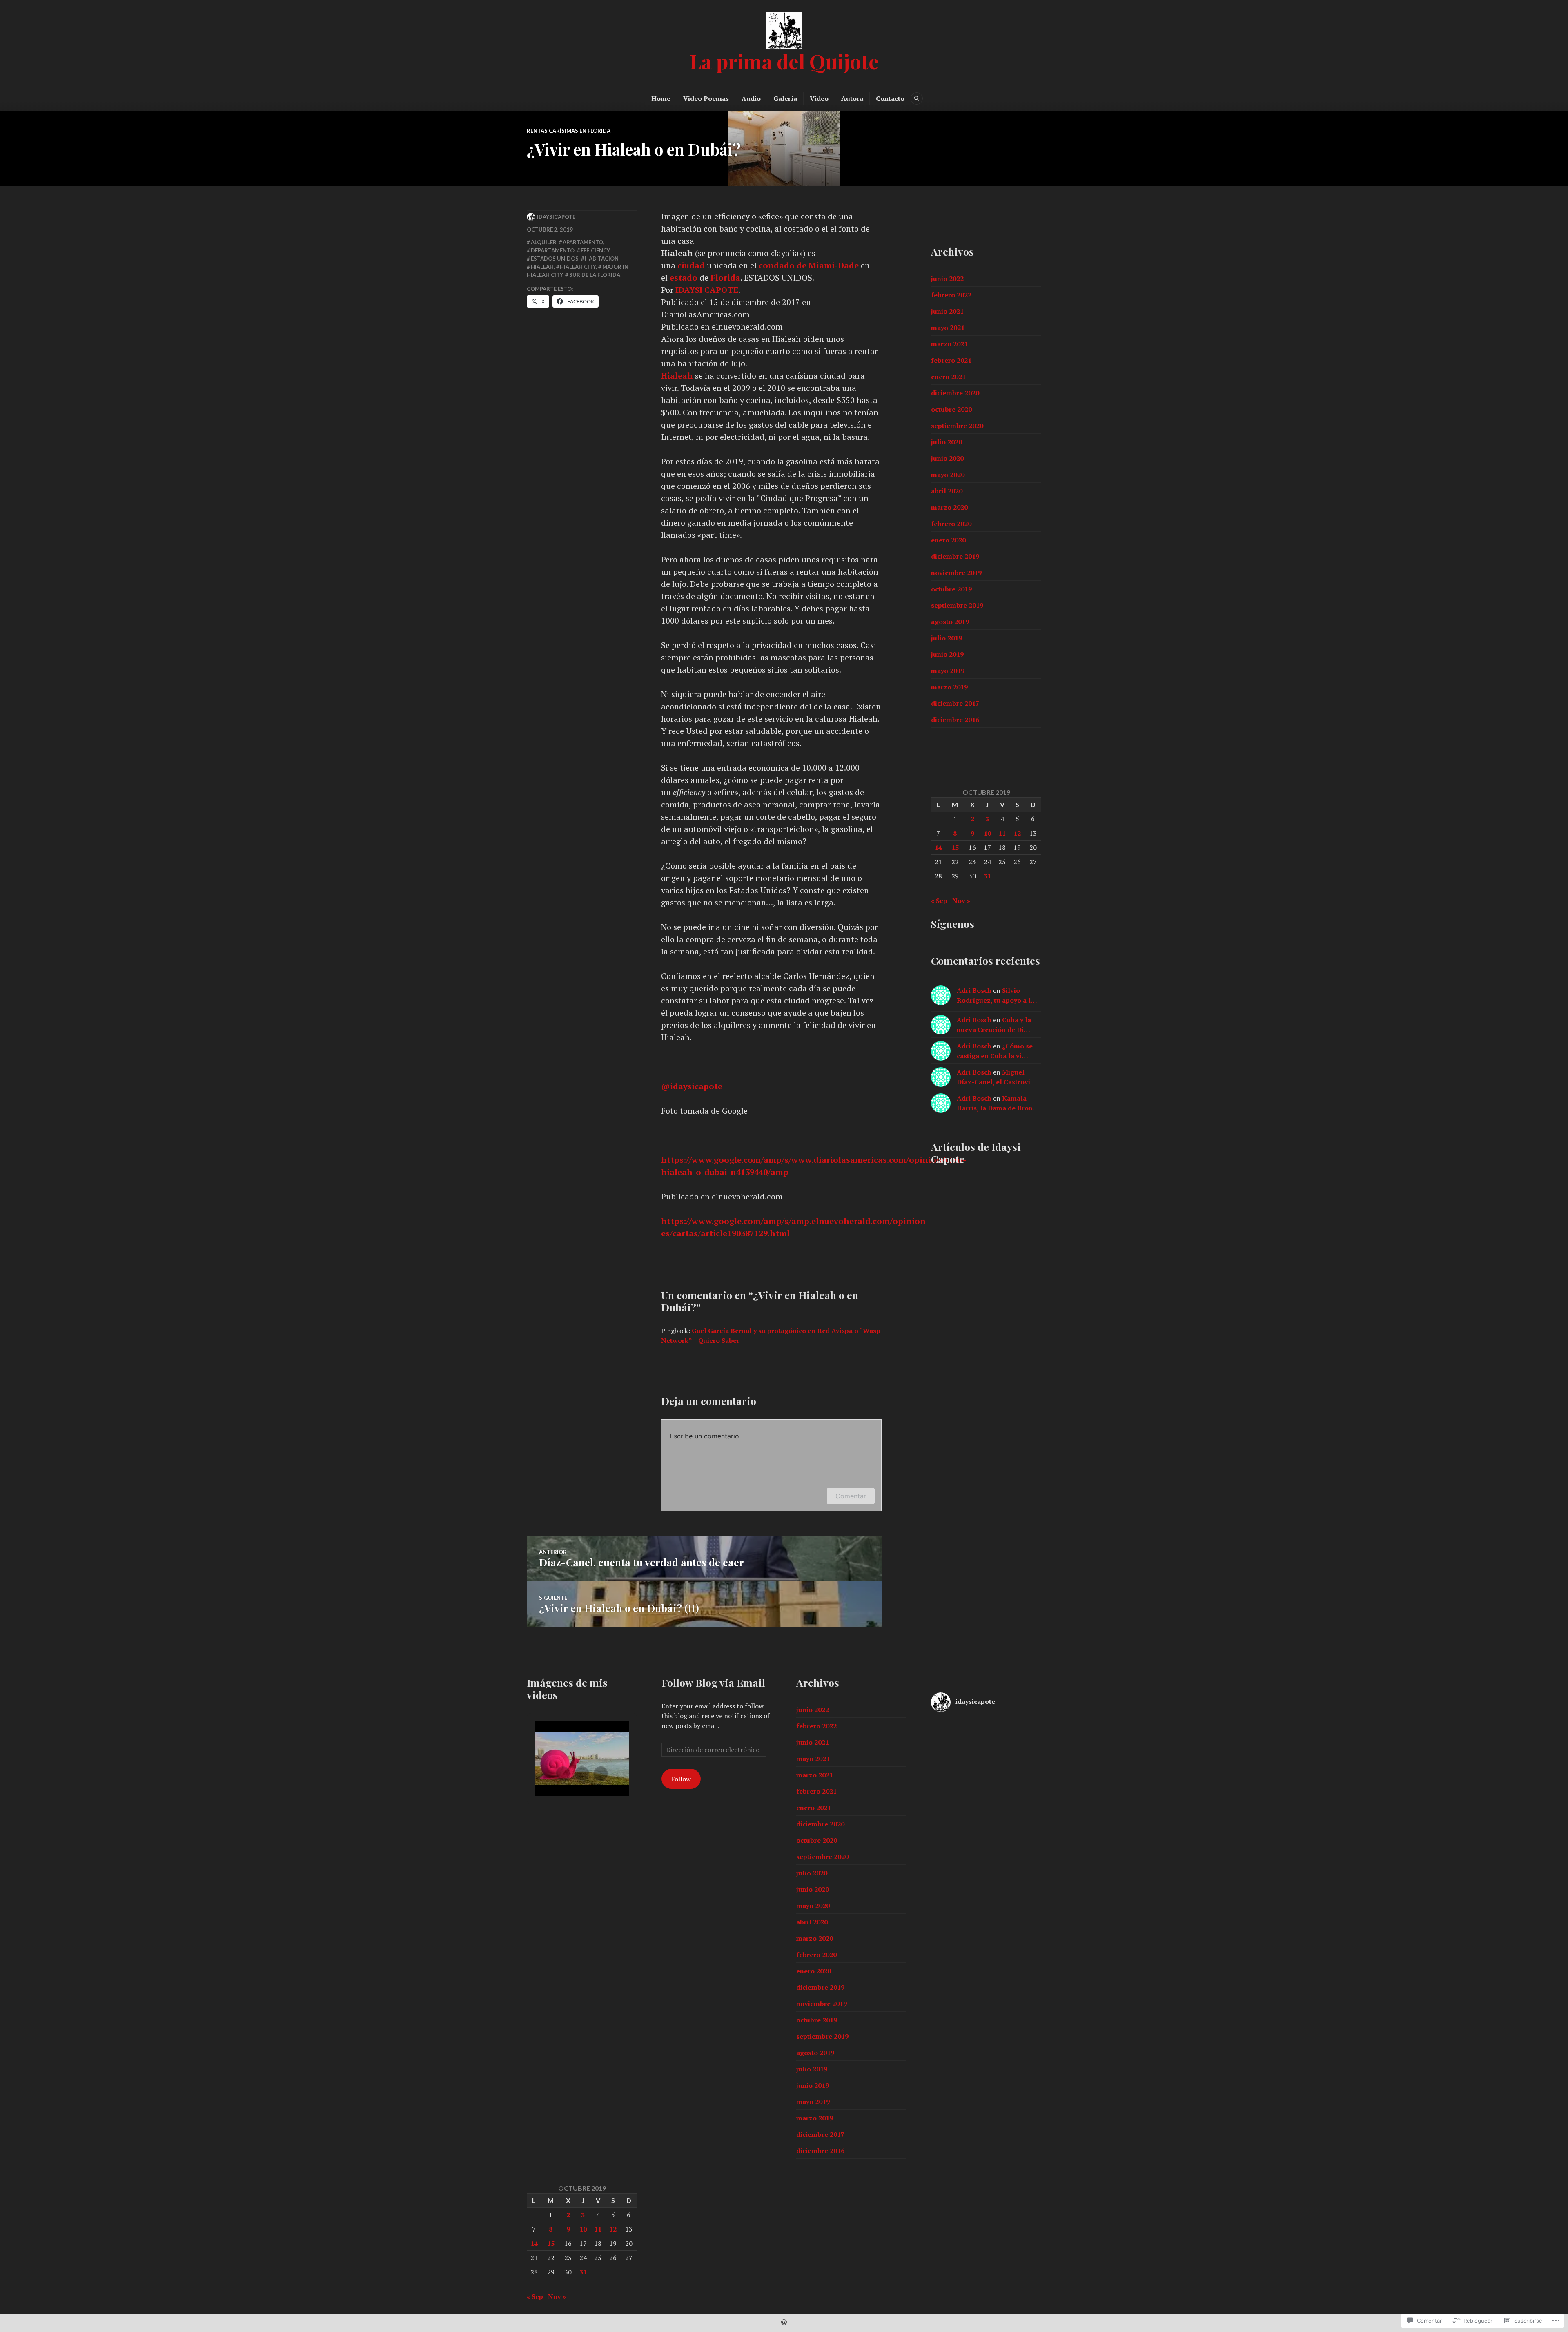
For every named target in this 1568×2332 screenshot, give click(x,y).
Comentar (851, 1496)
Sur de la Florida (595, 275)
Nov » (961, 901)
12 (1017, 833)
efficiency (595, 250)
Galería (785, 98)
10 (987, 833)
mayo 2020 (948, 475)
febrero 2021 (951, 360)
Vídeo (819, 98)
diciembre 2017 (955, 703)
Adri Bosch (974, 990)
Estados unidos (555, 259)
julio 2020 (947, 442)
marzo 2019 (949, 687)
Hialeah (677, 376)
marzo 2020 (949, 507)
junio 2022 (947, 279)
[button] (563, 1774)
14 (938, 847)
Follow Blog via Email (713, 1682)
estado (685, 278)
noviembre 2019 (956, 573)
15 (955, 847)
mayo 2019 (948, 671)
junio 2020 (947, 458)
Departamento (553, 250)
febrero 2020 (951, 524)
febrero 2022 (951, 295)
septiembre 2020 (957, 426)
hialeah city (578, 267)
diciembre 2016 (955, 720)
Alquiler (544, 242)
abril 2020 (947, 491)
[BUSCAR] (917, 98)
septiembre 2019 (957, 605)
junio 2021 (947, 311)
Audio (751, 98)
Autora (852, 98)
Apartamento (583, 242)
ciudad (691, 265)
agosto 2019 (950, 622)
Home (661, 98)
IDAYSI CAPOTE (707, 290)
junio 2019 (947, 654)
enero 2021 (948, 377)
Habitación (602, 259)
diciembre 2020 (955, 393)
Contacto (890, 98)
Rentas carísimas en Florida (569, 131)
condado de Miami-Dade (809, 265)
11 (1002, 833)
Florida (725, 278)
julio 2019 (947, 638)
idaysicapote (692, 1086)
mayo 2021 (948, 328)
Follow (681, 1779)
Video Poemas (706, 98)
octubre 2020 (951, 409)
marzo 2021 (949, 344)
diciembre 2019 (955, 556)
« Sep (939, 901)
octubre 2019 (951, 589)
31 (987, 876)
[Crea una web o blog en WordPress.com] (784, 2323)
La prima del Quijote (784, 61)
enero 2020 (948, 540)
